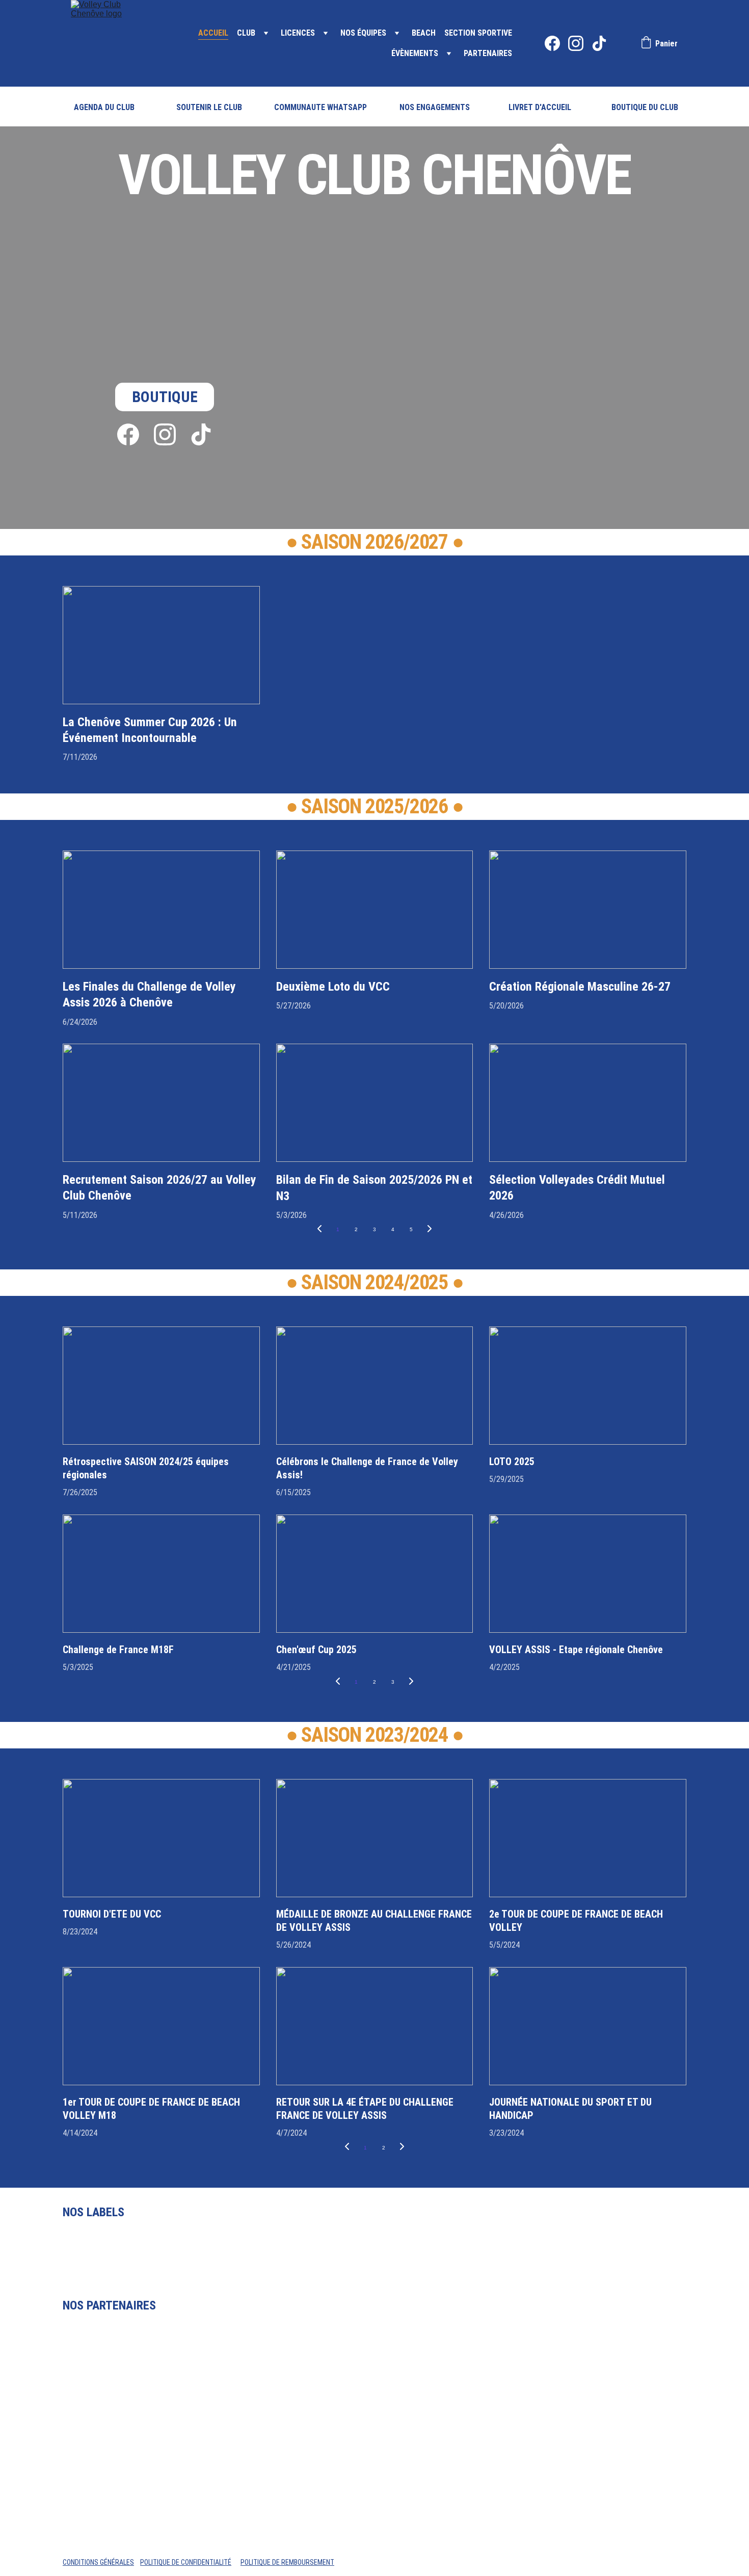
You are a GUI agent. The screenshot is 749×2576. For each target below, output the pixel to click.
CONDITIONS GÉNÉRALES (98, 2562)
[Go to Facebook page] (556, 43)
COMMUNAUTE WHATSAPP (320, 107)
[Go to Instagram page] (580, 43)
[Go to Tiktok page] (599, 43)
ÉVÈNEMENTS (415, 53)
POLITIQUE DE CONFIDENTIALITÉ (186, 2562)
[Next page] (430, 1230)
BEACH (424, 33)
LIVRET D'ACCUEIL (540, 107)
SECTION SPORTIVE (478, 33)
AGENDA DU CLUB (104, 107)
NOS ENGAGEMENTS (435, 107)
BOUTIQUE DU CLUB (645, 107)
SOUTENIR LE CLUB (209, 107)
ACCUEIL (213, 33)
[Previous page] (319, 1230)
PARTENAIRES (488, 53)
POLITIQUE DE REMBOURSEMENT (287, 2562)
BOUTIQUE (165, 397)
